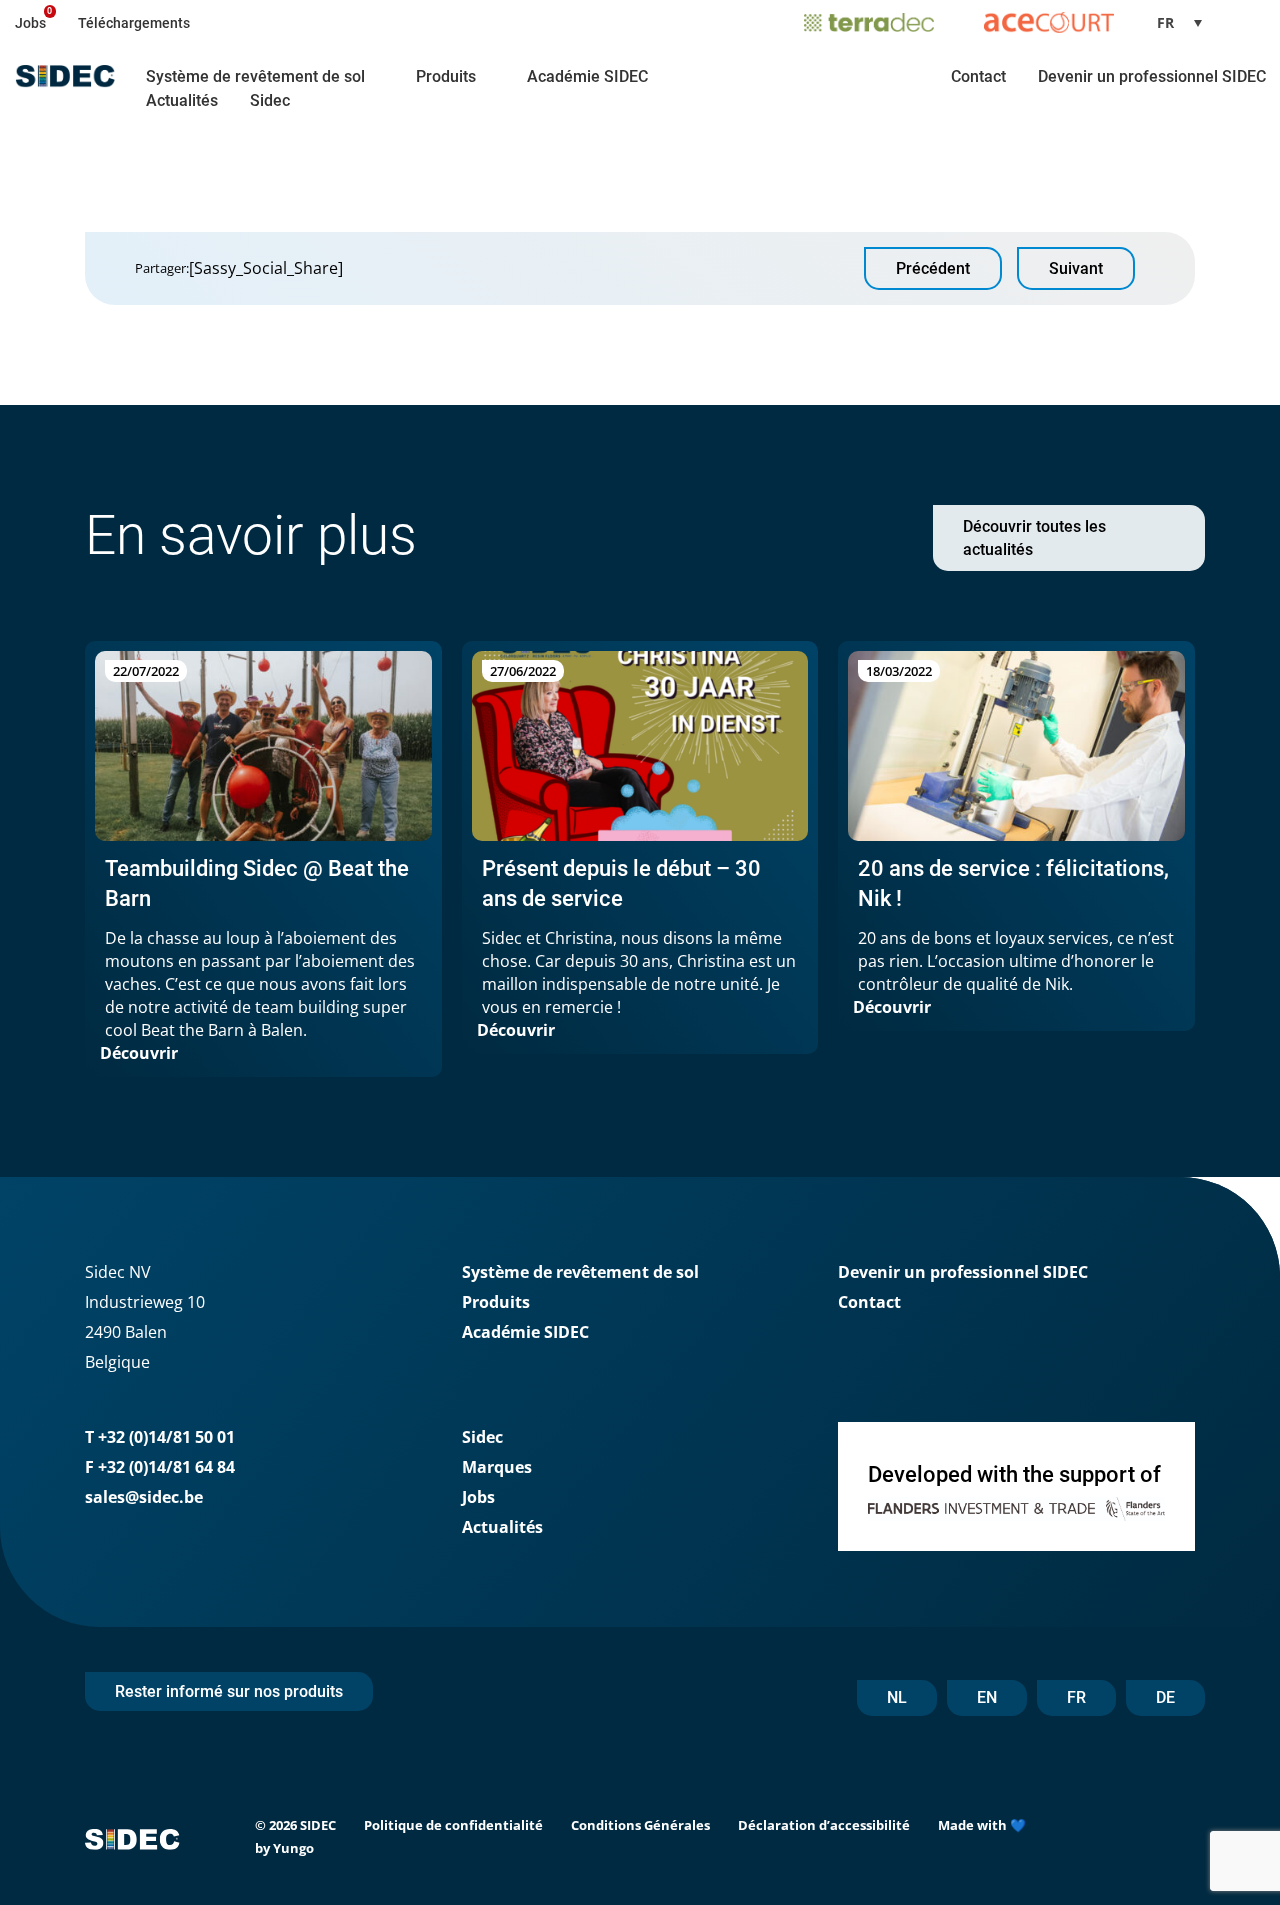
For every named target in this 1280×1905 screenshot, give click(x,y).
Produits (446, 76)
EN (987, 1697)
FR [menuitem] (1165, 22)
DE (1165, 1697)
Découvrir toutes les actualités (1034, 538)
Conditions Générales (640, 1825)
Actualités (182, 100)
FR (1076, 1697)
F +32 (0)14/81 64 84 (160, 1467)
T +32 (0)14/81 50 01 (160, 1437)
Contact (978, 76)
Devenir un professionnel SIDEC (1152, 76)
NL (897, 1697)
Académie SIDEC (587, 76)
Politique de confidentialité (453, 1825)
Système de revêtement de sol (255, 76)
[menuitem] (1187, 22)
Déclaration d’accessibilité (824, 1825)
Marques (497, 1467)
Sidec (270, 100)
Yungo (293, 1848)
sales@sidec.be (144, 1497)
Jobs (30, 23)
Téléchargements (134, 23)
